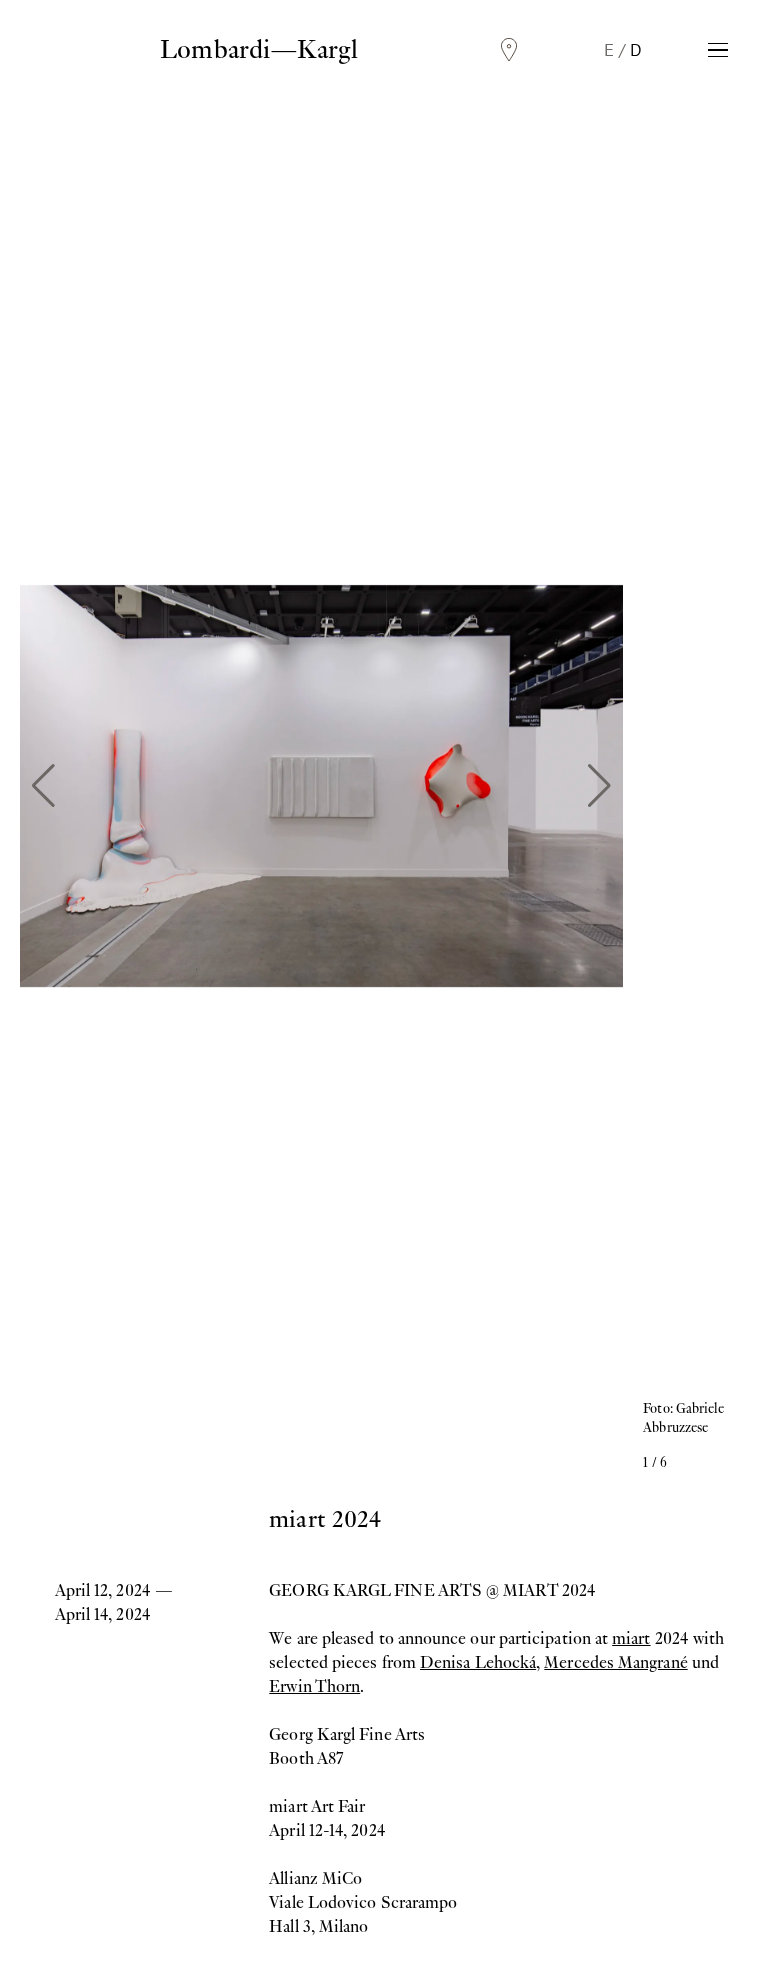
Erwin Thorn (314, 1686)
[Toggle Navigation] (718, 50)
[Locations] (509, 50)
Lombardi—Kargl (259, 49)
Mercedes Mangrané (615, 1662)
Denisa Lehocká (478, 1662)
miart (631, 1638)
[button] (43, 786)
